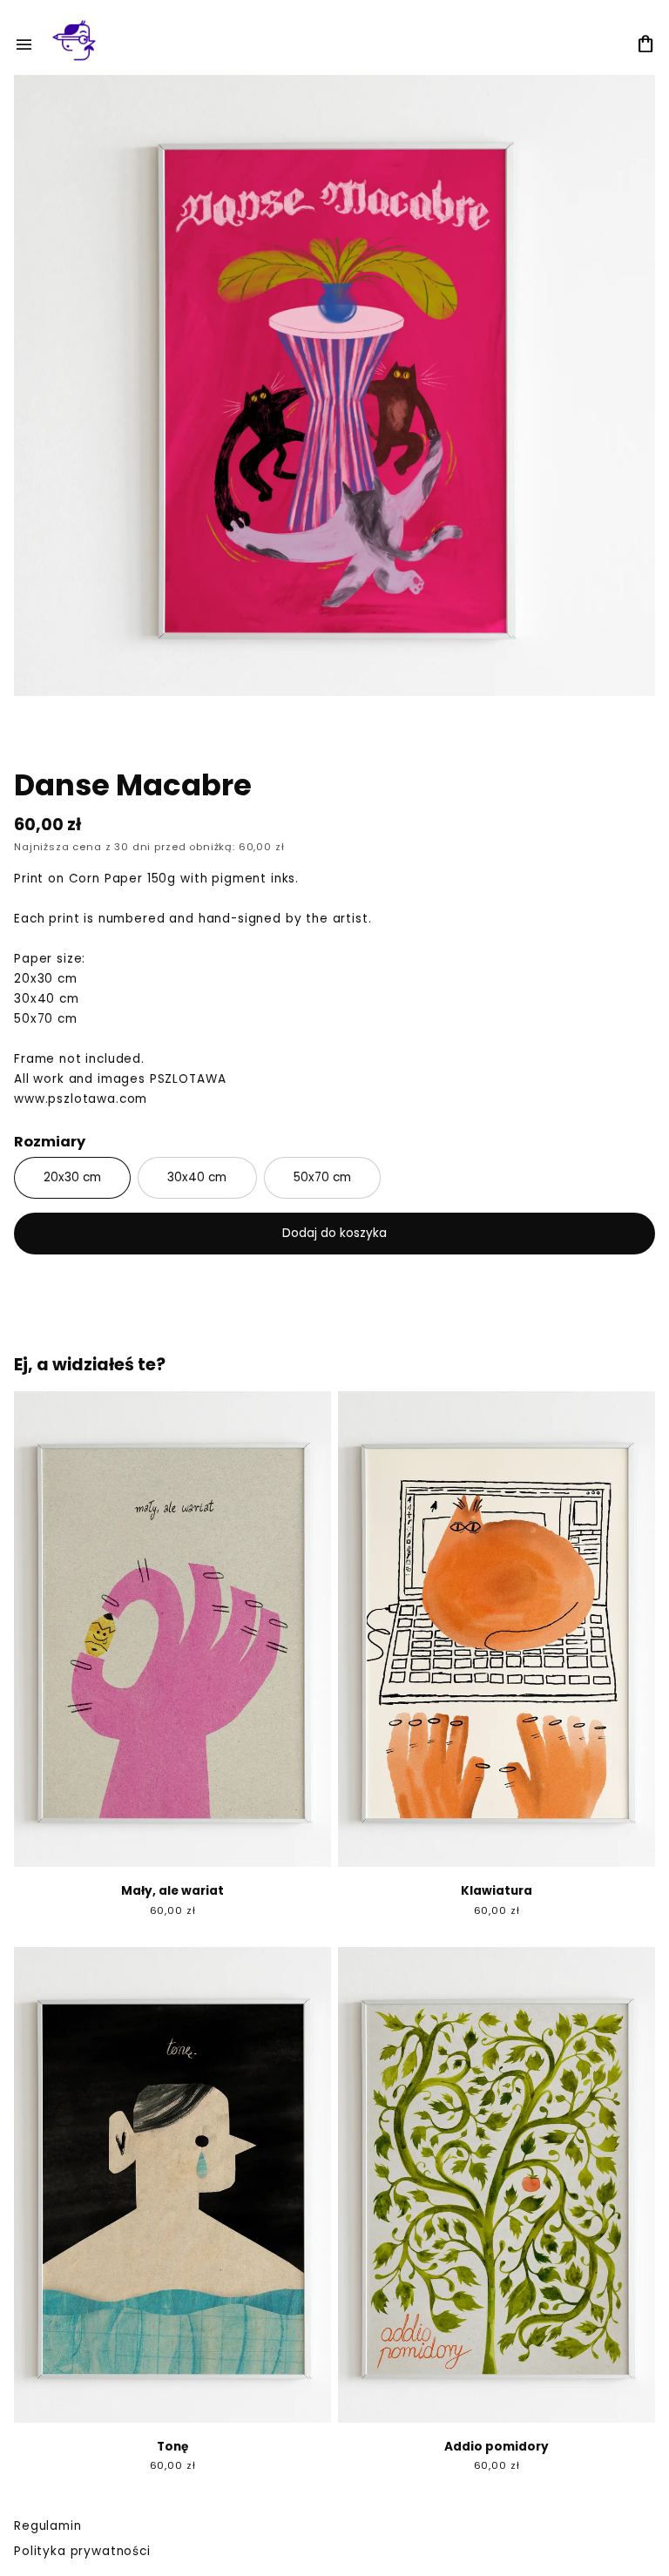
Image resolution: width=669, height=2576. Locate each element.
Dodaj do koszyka (334, 1233)
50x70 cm (322, 1177)
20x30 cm (72, 1177)
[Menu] (24, 45)
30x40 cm (197, 1177)
